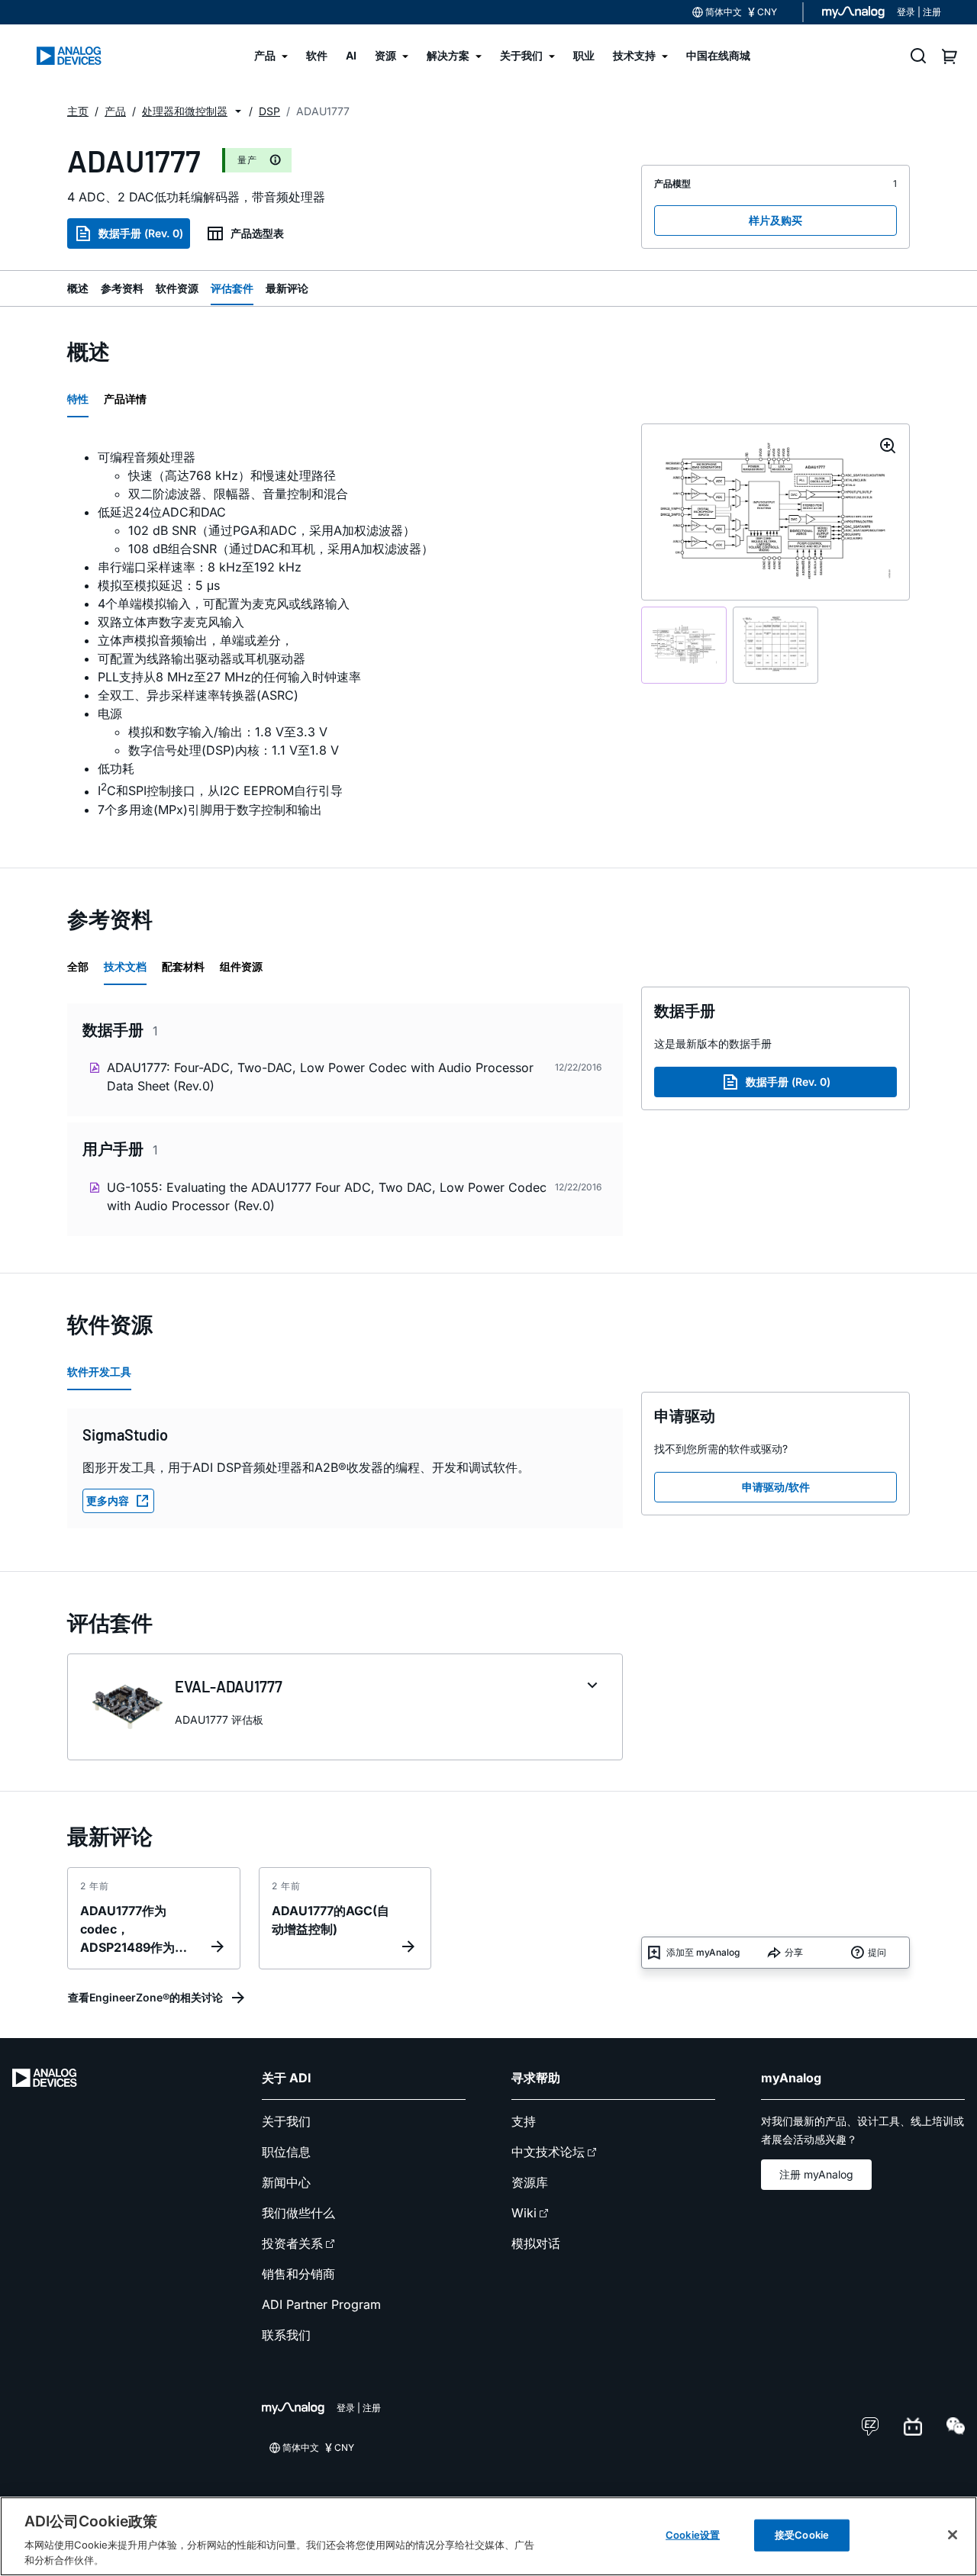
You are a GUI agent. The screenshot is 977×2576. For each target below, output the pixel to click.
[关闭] (953, 2535)
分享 (794, 1952)
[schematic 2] (775, 645)
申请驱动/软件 (776, 1487)
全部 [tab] (78, 966)
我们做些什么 (298, 2213)
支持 (524, 2121)
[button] (238, 111)
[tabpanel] (345, 633)
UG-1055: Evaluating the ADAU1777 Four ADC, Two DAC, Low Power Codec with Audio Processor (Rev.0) (327, 1196)
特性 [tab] (78, 399)
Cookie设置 (693, 2535)
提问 (877, 1952)
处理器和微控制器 (185, 111)
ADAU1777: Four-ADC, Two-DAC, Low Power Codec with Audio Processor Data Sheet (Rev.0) (320, 1077)
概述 (78, 288)
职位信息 (286, 2152)
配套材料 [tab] (183, 966)
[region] (488, 2536)
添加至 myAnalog (703, 1952)
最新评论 (287, 288)
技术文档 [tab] (125, 966)
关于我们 (286, 2121)
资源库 (530, 2182)
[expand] (592, 1686)
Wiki (524, 2213)
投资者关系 (292, 2243)
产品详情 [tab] (125, 399)
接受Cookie (802, 2535)
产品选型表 (257, 233)
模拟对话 (536, 2243)
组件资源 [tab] (241, 966)
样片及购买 (775, 220)
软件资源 (177, 288)
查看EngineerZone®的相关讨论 (145, 1997)
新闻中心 (286, 2182)
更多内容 (108, 1501)
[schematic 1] (684, 645)
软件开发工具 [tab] (99, 1372)
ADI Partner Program (321, 2304)
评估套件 (232, 288)
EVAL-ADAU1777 (229, 1686)
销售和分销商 (298, 2274)
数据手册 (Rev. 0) (141, 233)
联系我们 (286, 2335)
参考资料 (122, 288)
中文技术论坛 (548, 2152)
